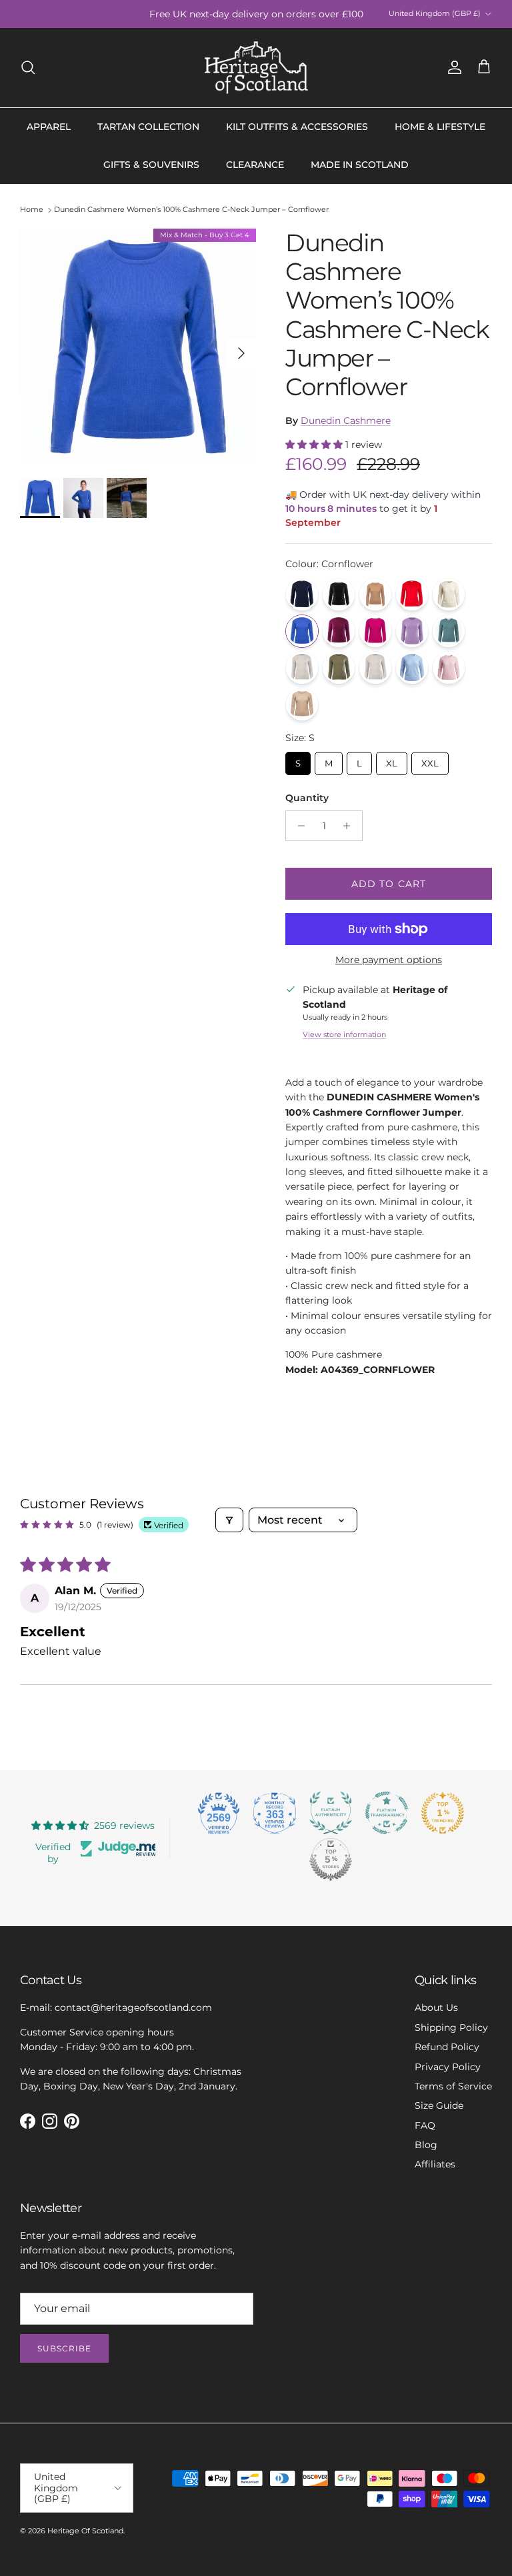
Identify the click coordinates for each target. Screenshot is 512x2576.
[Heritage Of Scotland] (256, 68)
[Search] (28, 67)
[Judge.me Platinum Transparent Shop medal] (387, 1813)
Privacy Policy (448, 2067)
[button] (315, 445)
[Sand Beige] (302, 704)
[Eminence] (339, 631)
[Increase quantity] (350, 826)
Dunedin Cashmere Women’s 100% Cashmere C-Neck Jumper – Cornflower (191, 210)
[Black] (339, 595)
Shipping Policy (451, 2027)
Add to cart (389, 884)
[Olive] (339, 668)
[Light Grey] (302, 668)
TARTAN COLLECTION (148, 127)
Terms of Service (453, 2086)
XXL (430, 760)
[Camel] (375, 595)
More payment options (389, 960)
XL (392, 760)
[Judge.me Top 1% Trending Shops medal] (443, 1813)
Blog (426, 2145)
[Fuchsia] (375, 631)
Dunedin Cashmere (346, 421)
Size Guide (439, 2105)
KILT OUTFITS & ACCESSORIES (297, 127)
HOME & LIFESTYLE (440, 127)
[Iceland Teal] (449, 631)
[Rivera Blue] (412, 668)
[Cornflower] (302, 631)
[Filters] (229, 1520)
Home (32, 210)
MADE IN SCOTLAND (360, 165)
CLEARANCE (255, 165)
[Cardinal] (412, 595)
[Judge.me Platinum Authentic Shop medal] (331, 1813)
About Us (436, 2007)
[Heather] (412, 631)
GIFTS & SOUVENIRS (151, 165)
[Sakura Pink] (449, 668)
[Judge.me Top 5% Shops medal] (331, 1860)
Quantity (307, 798)
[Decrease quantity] (298, 826)
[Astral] (302, 595)
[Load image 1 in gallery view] (138, 347)
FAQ (425, 2125)
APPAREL (49, 127)
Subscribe (64, 2348)
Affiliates (435, 2164)
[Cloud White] (449, 595)
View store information (344, 1034)
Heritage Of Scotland (85, 2531)
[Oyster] (375, 668)
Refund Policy (447, 2047)
